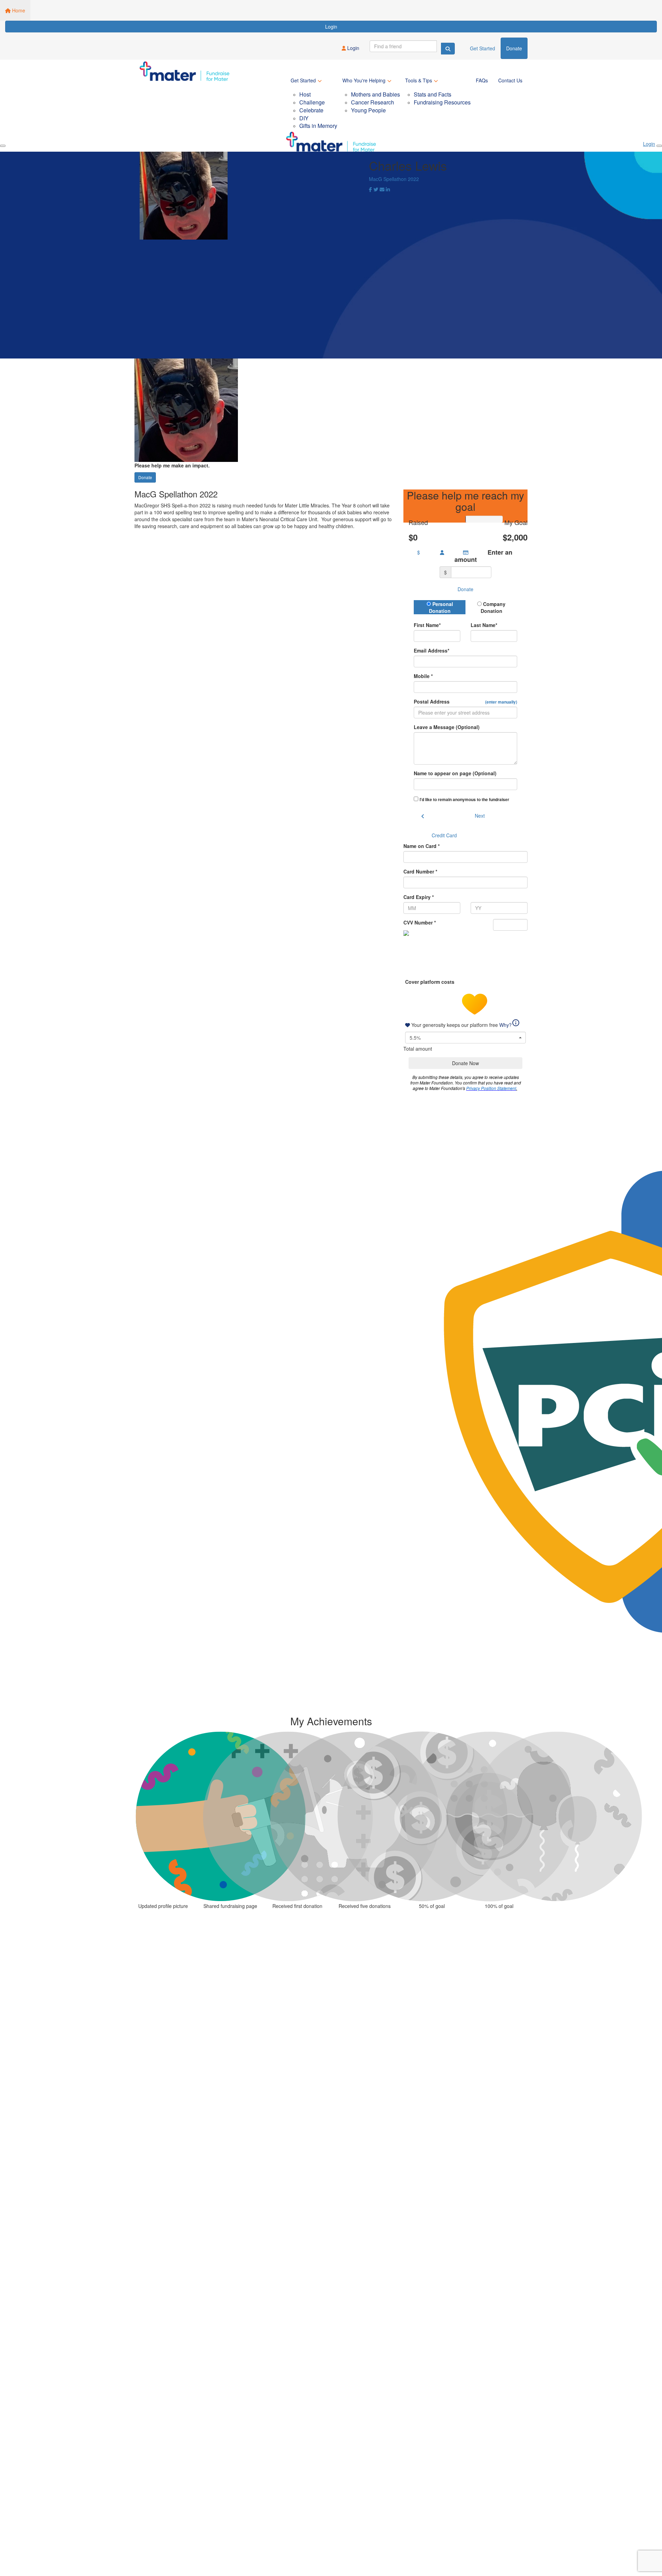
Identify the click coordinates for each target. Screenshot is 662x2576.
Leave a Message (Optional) (447, 727)
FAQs (482, 80)
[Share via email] (382, 190)
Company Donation (493, 607)
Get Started (483, 48)
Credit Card (444, 835)
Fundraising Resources (442, 102)
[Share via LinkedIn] (388, 190)
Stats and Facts (433, 94)
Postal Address (465, 701)
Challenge (312, 102)
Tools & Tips (419, 80)
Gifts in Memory (318, 126)
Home (18, 10)
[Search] (448, 49)
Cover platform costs (430, 982)
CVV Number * (420, 922)
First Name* (427, 625)
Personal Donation (441, 607)
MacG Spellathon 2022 (394, 179)
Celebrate (311, 110)
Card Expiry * (419, 897)
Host (305, 94)
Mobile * (423, 676)
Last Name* (484, 625)
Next (480, 816)
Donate (514, 48)
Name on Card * (422, 846)
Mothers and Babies (375, 94)
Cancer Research (373, 102)
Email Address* (432, 650)
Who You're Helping (364, 80)
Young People (368, 110)
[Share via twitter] (376, 190)
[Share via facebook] (370, 190)
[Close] (659, 146)
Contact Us (510, 80)
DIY (304, 118)
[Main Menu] (3, 146)
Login (331, 27)
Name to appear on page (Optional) (455, 773)
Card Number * (420, 871)
